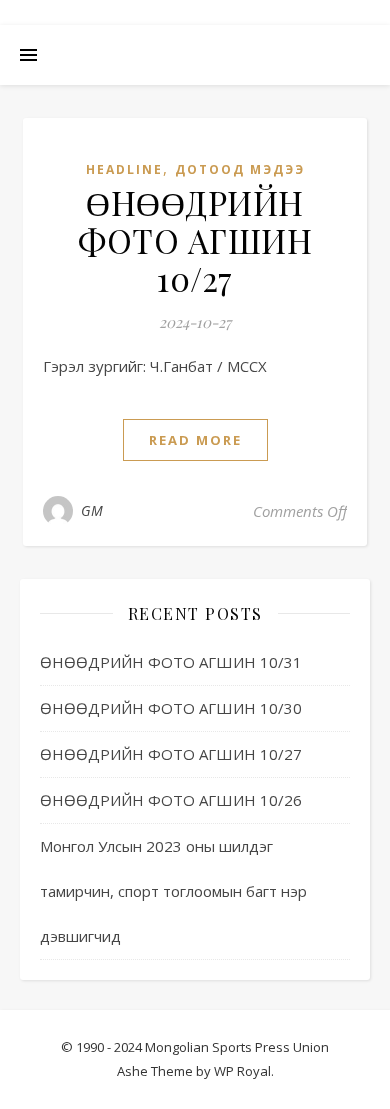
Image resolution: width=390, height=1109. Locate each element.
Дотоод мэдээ (240, 169)
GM (92, 510)
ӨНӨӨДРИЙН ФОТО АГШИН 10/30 (171, 708)
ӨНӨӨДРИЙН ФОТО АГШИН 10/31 (171, 662)
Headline (124, 169)
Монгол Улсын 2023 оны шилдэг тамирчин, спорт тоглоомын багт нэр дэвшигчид (173, 891)
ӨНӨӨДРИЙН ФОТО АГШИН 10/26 (171, 800)
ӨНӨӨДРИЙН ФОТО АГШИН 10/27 (195, 240)
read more (195, 440)
